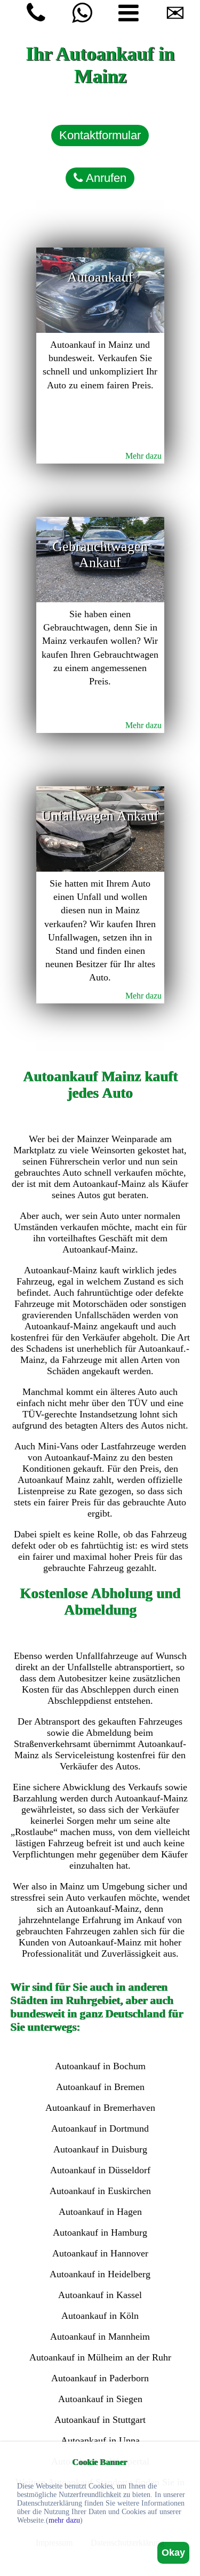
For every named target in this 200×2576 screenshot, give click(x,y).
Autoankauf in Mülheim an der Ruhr (100, 2357)
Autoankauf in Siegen (100, 2399)
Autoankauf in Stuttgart (100, 2420)
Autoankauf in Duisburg (100, 2149)
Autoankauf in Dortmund (100, 2128)
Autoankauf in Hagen (100, 2212)
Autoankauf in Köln (100, 2316)
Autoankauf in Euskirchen (100, 2191)
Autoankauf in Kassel (100, 2295)
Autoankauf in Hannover (100, 2253)
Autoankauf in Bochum (100, 2066)
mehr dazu (64, 2520)
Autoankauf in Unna (100, 2441)
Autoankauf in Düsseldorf (100, 2170)
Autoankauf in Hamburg (100, 2232)
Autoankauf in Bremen (100, 2087)
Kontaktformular (100, 135)
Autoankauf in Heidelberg (100, 2274)
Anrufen (105, 178)
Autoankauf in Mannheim (100, 2336)
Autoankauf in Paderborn (100, 2378)
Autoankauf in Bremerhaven (100, 2108)
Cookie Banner (99, 2462)
